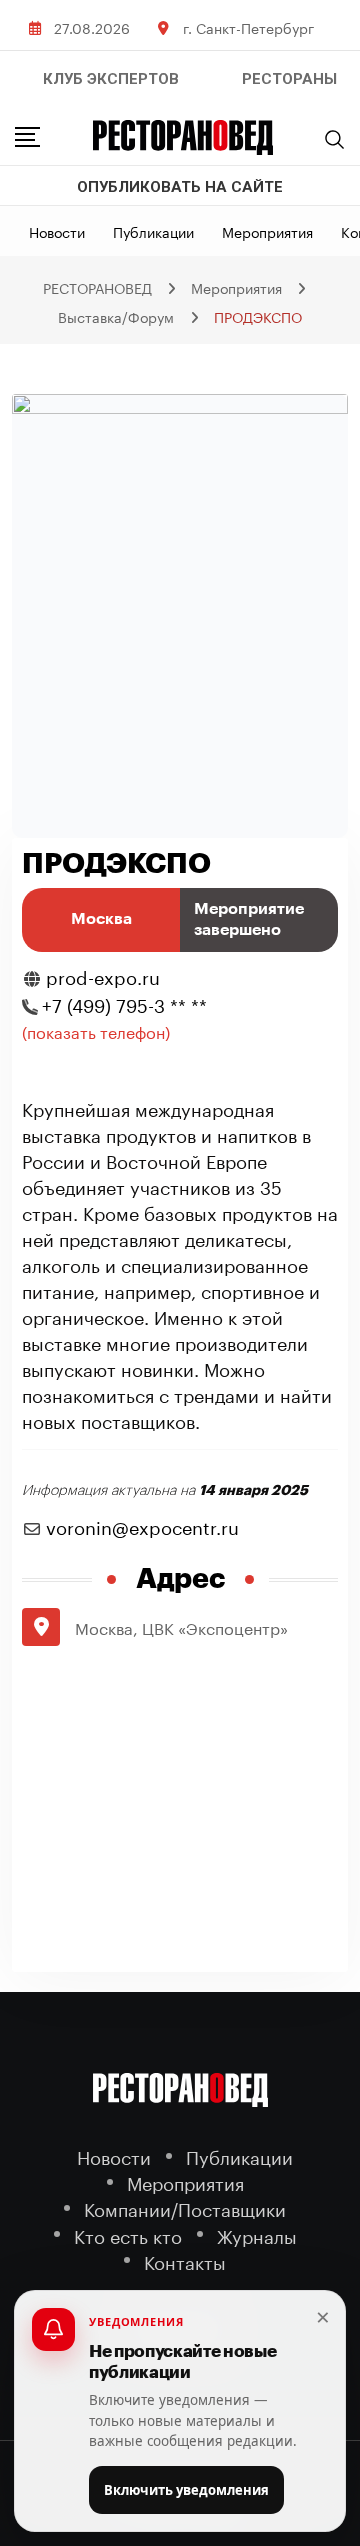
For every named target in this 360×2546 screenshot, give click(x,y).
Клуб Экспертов (111, 79)
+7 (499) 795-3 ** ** (124, 1003)
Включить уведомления (186, 2490)
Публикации (153, 231)
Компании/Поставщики (185, 2207)
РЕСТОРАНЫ (289, 79)
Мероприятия (267, 231)
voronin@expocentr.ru (142, 1525)
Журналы (257, 2234)
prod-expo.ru (103, 975)
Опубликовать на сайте (180, 187)
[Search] (335, 139)
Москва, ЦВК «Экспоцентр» (181, 1626)
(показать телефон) (96, 1030)
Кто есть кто (128, 2234)
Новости (57, 231)
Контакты (185, 2260)
